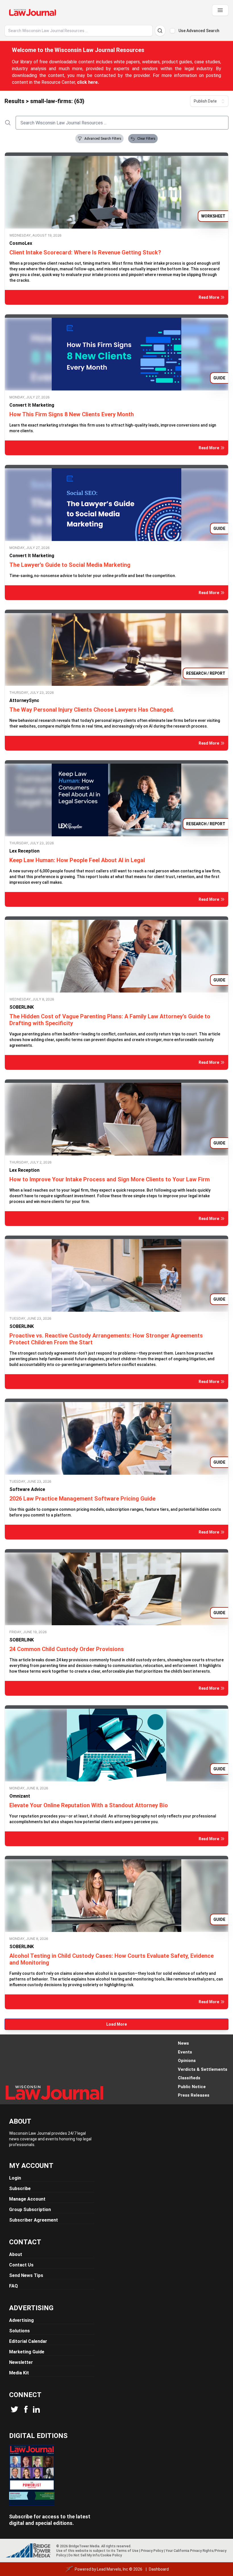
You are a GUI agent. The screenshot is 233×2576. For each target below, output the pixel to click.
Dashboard (159, 2569)
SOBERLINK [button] (22, 1007)
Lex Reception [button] (24, 851)
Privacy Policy (152, 2551)
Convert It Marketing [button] (32, 405)
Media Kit (19, 2373)
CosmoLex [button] (21, 243)
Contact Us (21, 2265)
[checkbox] (172, 31)
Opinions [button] (187, 2061)
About (16, 2254)
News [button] (183, 2043)
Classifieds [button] (189, 2078)
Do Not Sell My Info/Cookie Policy (95, 2555)
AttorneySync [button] (24, 700)
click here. (88, 82)
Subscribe (20, 2189)
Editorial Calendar (28, 2341)
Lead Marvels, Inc (113, 2569)
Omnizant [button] (20, 1796)
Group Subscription (30, 2210)
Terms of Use (127, 2551)
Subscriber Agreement (34, 2220)
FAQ (13, 2286)
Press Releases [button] (194, 2095)
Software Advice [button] (27, 1489)
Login (15, 2178)
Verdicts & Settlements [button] (203, 2069)
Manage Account (27, 2199)
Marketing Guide (27, 2352)
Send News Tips (26, 2275)
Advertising (21, 2320)
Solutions (19, 2331)
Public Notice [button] (192, 2087)
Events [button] (185, 2052)
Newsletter (21, 2362)
